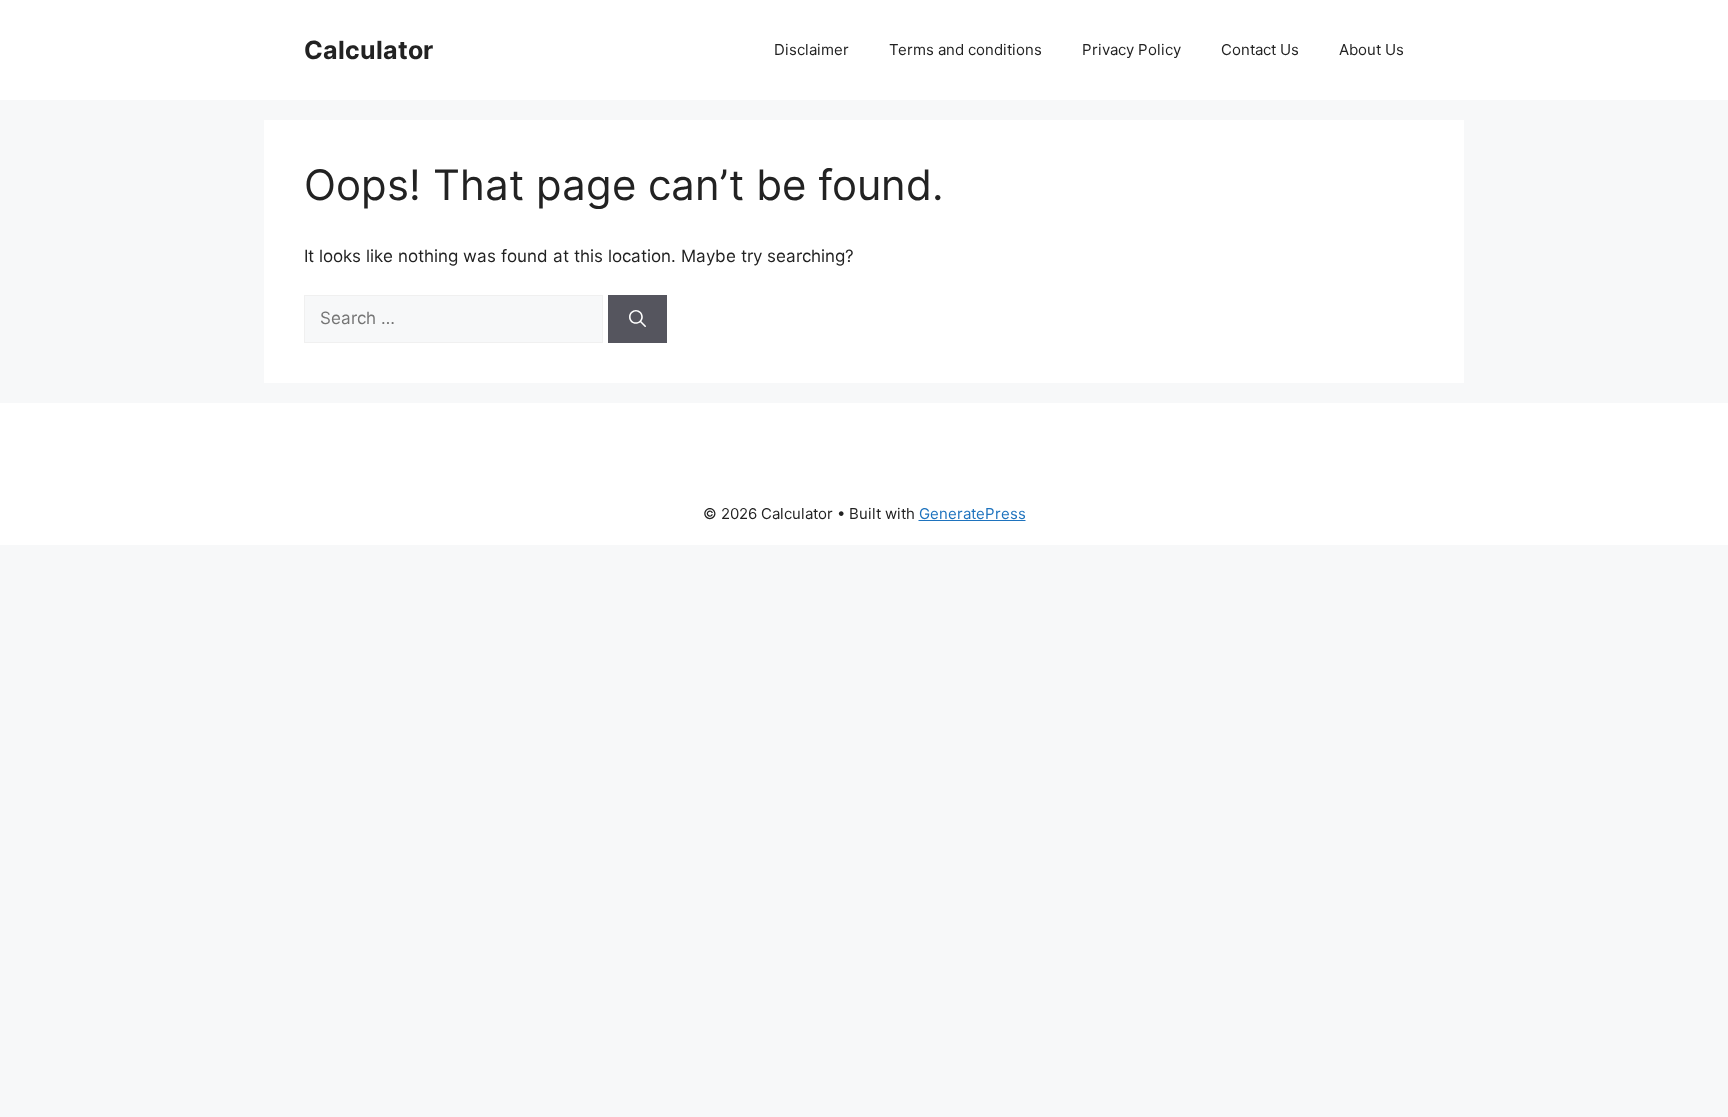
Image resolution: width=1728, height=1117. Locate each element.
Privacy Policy (1131, 49)
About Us (1371, 49)
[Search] (637, 319)
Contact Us (1260, 49)
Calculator (368, 50)
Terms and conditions (965, 49)
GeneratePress (972, 513)
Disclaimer (811, 49)
